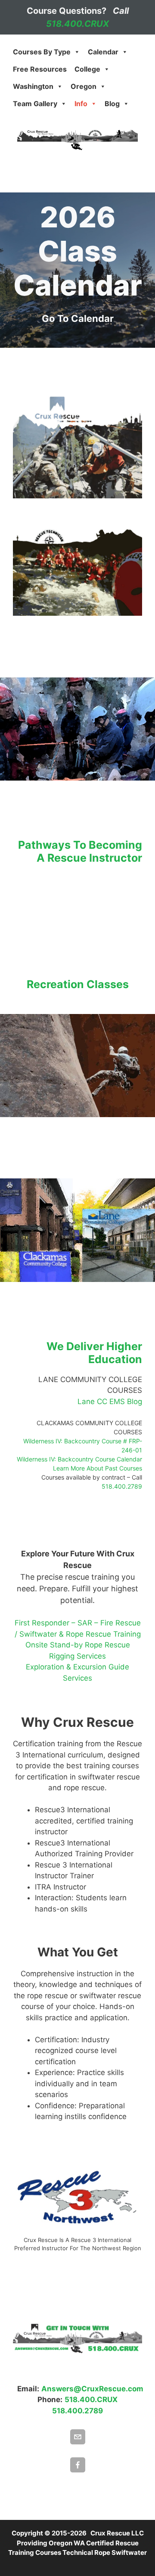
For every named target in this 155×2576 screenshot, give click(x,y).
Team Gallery (35, 104)
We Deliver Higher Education (94, 1353)
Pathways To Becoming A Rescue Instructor (80, 851)
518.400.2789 (122, 1486)
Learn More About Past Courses (98, 1468)
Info (81, 104)
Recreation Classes (78, 984)
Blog (112, 104)
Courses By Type (42, 52)
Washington (33, 86)
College (87, 69)
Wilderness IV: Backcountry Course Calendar (79, 1459)
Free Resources (40, 69)
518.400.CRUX (77, 24)
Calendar (103, 52)
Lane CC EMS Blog (110, 1401)
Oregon (84, 86)
